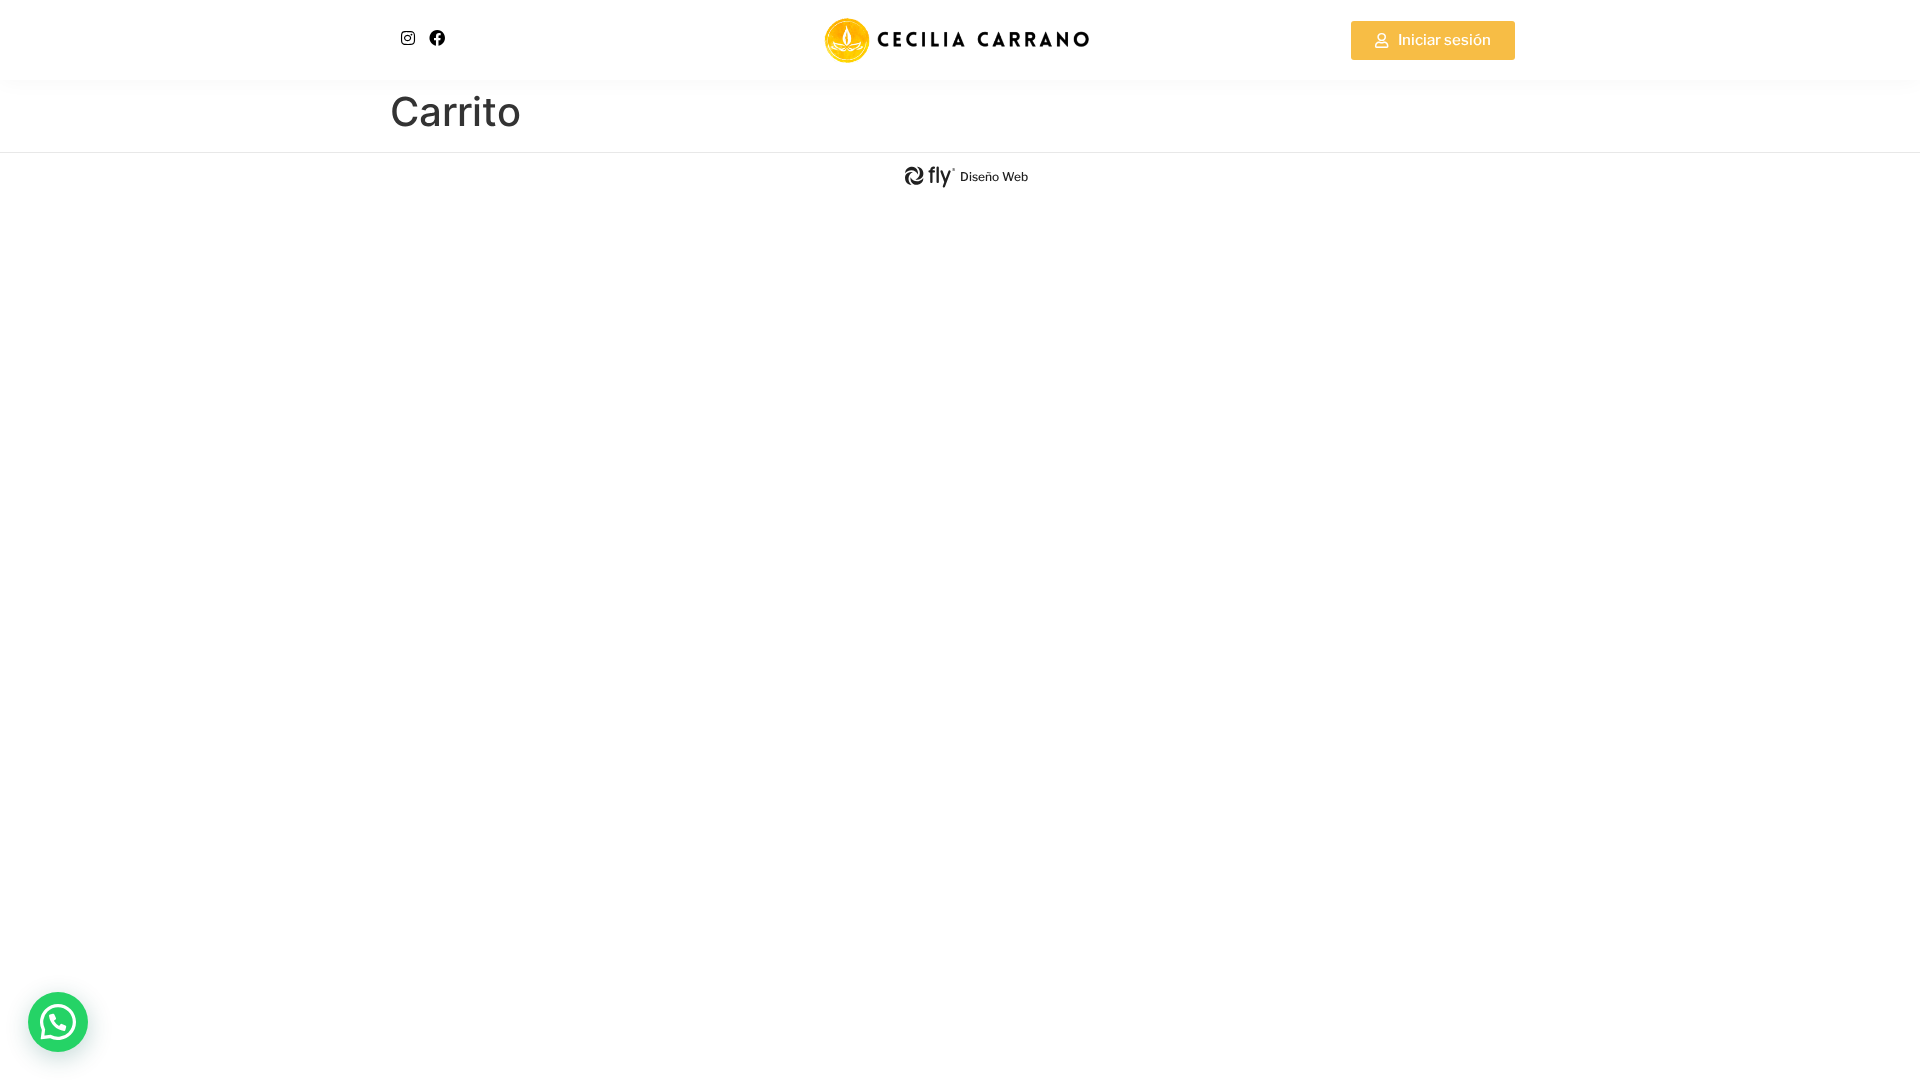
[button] (58, 1022)
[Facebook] (437, 38)
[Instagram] (408, 38)
